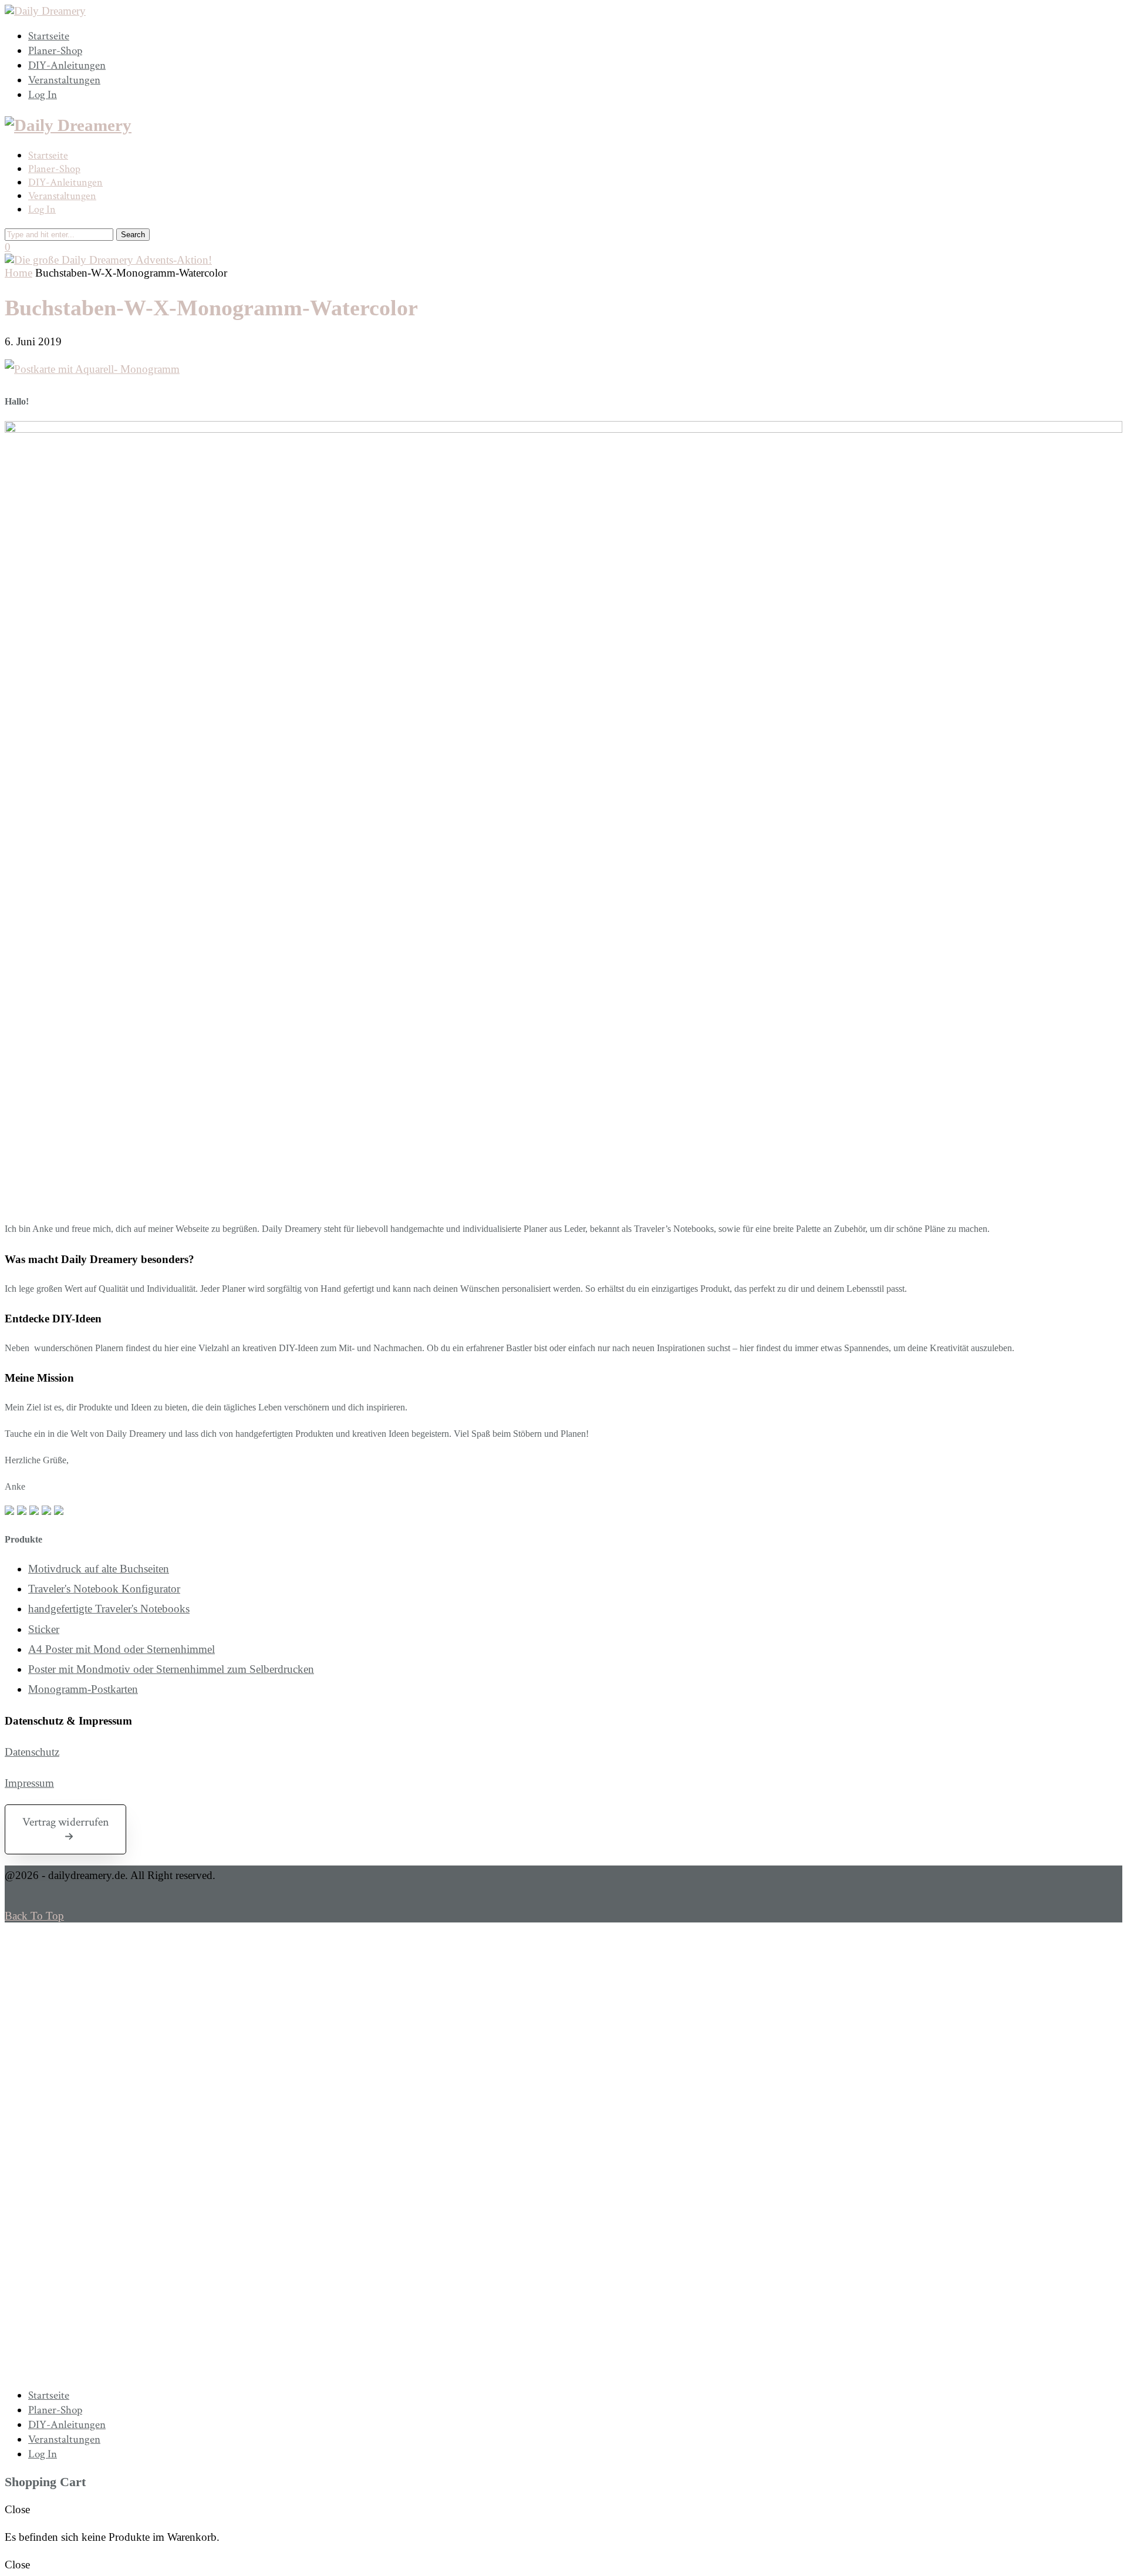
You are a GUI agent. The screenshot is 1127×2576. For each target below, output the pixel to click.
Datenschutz (32, 1752)
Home (18, 273)
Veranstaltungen (64, 80)
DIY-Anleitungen (67, 65)
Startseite (49, 36)
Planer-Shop (55, 51)
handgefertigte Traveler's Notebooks (109, 1609)
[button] (65, 1829)
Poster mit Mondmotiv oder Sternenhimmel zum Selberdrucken (171, 1669)
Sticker (44, 1629)
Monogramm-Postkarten (83, 1689)
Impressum (29, 1783)
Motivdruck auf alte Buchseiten (99, 1569)
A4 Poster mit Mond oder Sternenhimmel (122, 1649)
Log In (43, 95)
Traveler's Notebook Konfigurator (104, 1589)
